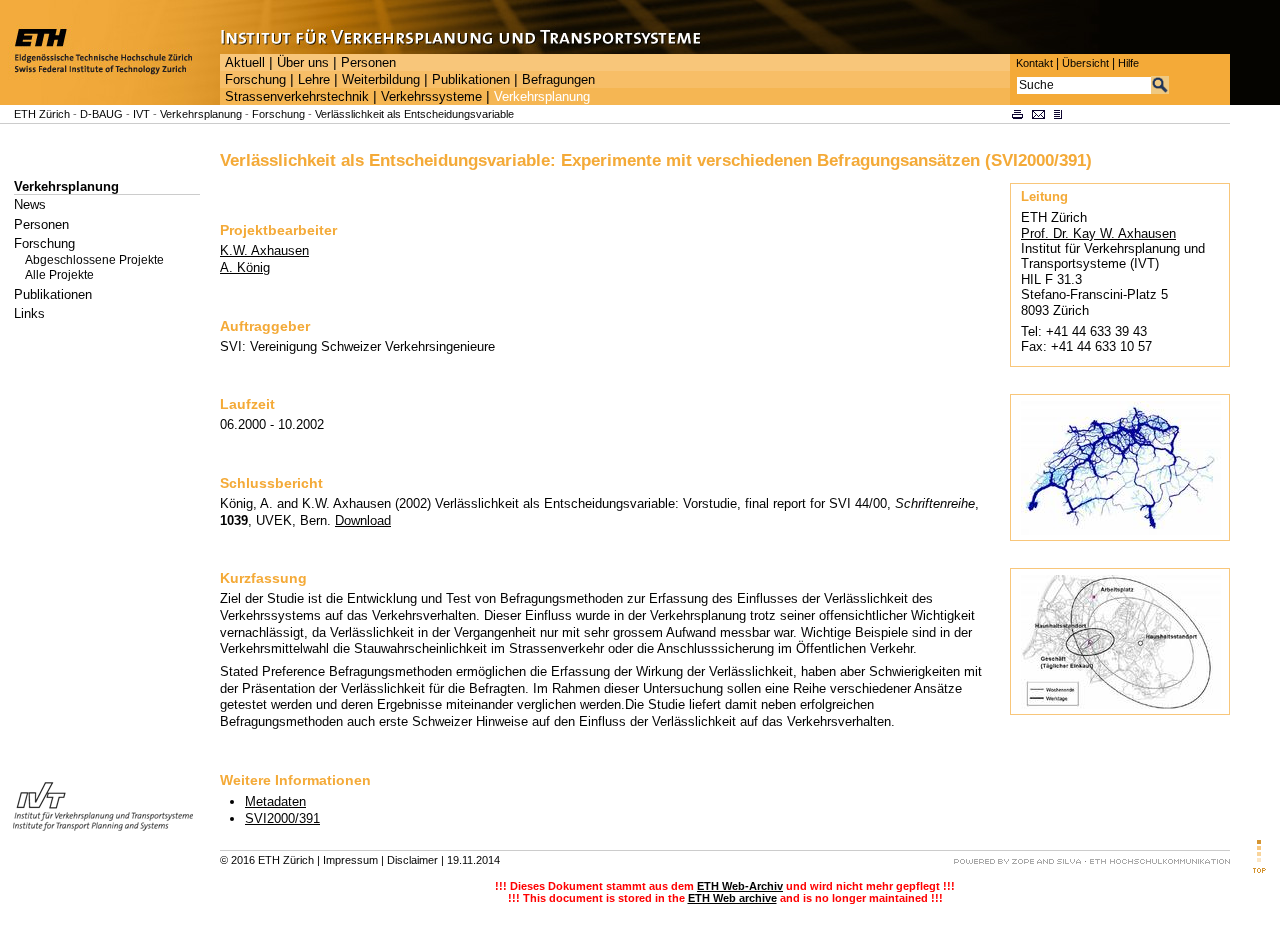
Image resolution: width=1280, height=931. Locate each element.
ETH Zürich (42, 114)
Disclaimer (412, 860)
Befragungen (558, 80)
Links (29, 313)
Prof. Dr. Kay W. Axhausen (1098, 233)
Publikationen (471, 80)
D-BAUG (101, 114)
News (30, 204)
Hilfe (1128, 63)
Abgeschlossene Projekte (94, 260)
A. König (245, 267)
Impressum (350, 860)
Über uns (303, 63)
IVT (141, 114)
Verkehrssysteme (431, 97)
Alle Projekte (59, 275)
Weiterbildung (381, 80)
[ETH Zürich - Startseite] (110, 100)
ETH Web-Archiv (740, 886)
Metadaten (275, 801)
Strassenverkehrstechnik (297, 97)
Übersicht (1085, 63)
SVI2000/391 (282, 818)
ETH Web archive (732, 898)
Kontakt (1034, 63)
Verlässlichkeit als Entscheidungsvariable (414, 114)
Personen (368, 63)
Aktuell (245, 63)
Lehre (314, 80)
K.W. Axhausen (264, 250)
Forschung (255, 80)
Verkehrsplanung (542, 97)
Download (363, 520)
